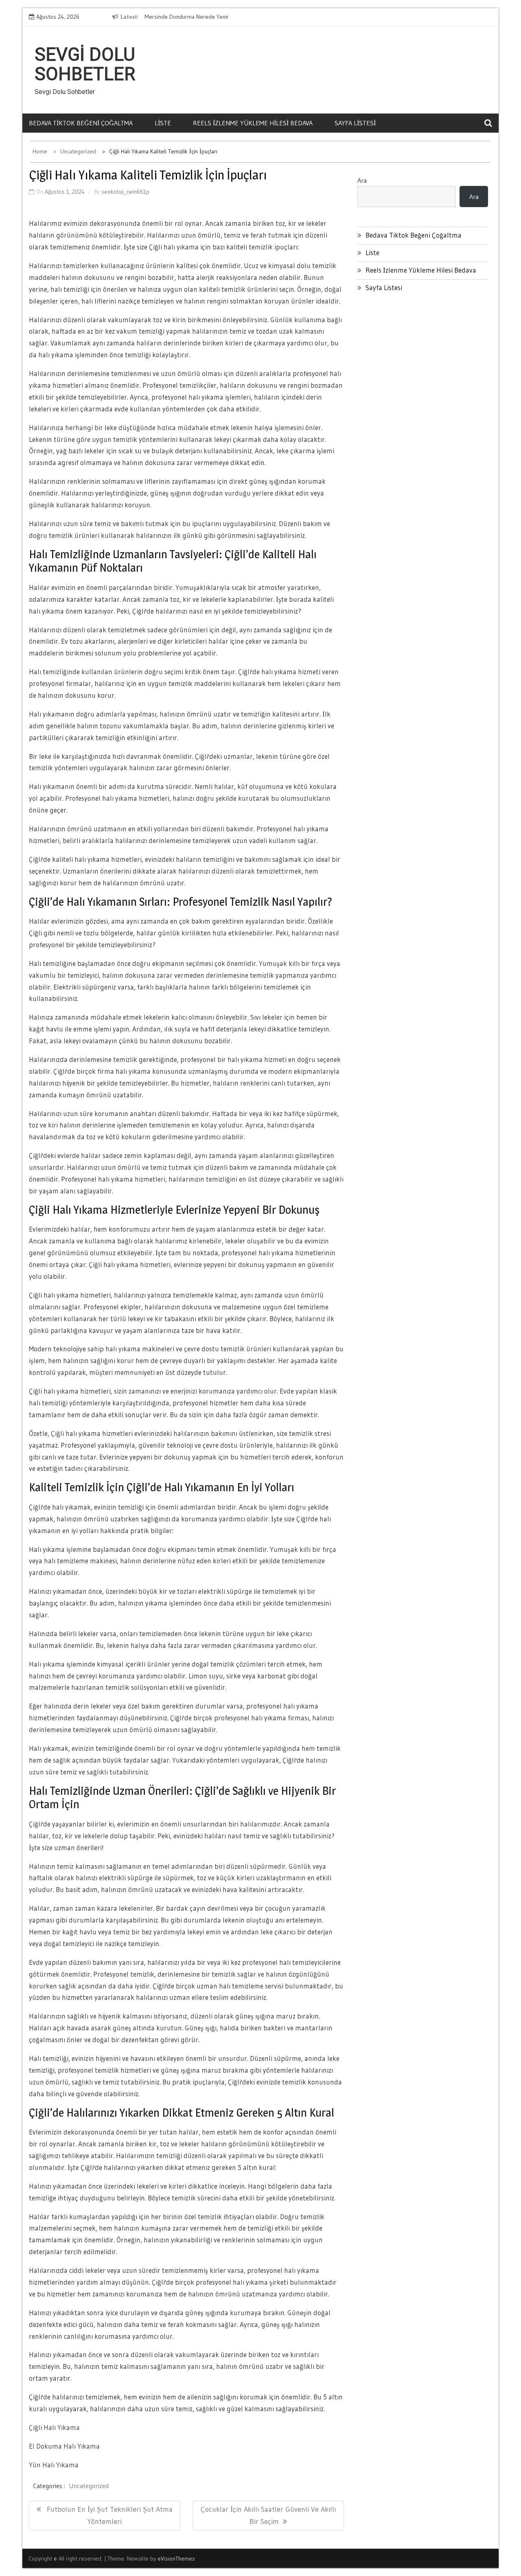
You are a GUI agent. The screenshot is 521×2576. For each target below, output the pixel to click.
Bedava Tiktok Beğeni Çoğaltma (81, 123)
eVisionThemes (176, 2559)
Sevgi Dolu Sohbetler (85, 64)
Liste (163, 123)
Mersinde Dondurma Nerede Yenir (181, 17)
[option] (213, 17)
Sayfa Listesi (355, 123)
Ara (362, 180)
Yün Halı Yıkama (54, 2465)
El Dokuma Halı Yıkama (64, 2446)
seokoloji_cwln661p (125, 192)
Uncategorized (89, 2486)
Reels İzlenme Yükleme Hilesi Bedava (253, 123)
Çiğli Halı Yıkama (54, 2427)
